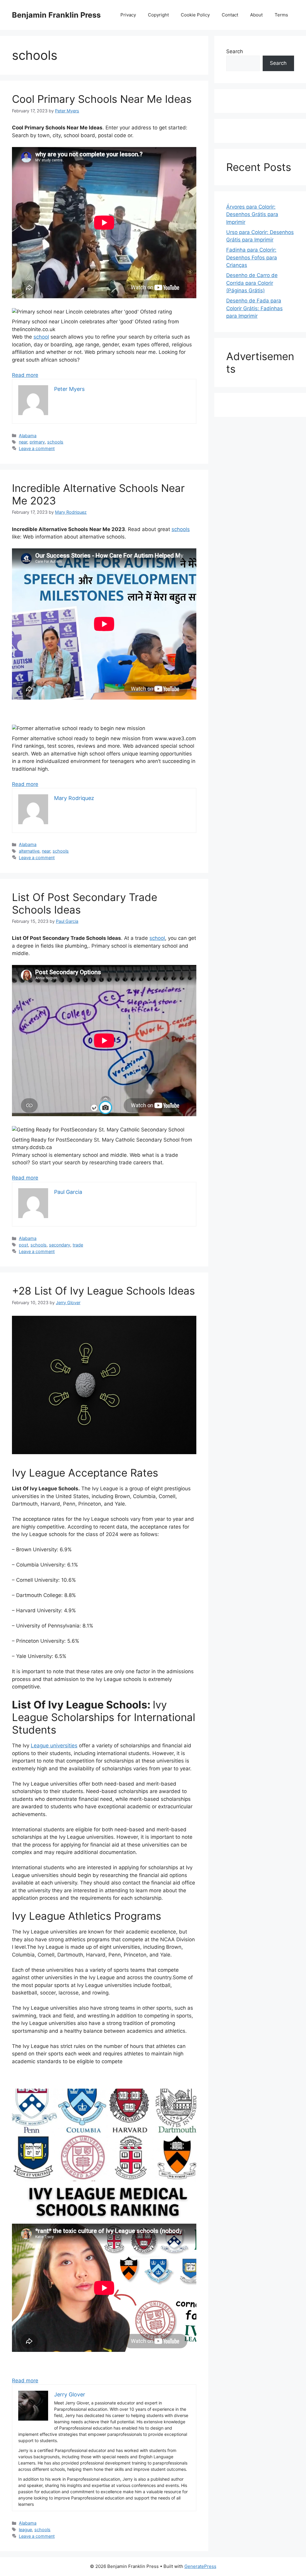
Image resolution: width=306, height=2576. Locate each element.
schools (55, 442)
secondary (60, 1245)
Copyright (158, 15)
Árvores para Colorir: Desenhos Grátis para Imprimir (252, 214)
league (25, 2530)
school (41, 337)
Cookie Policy (195, 15)
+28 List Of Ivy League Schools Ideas (103, 1291)
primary (37, 442)
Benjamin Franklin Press (56, 15)
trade (78, 1245)
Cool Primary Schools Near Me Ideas (102, 99)
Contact (230, 15)
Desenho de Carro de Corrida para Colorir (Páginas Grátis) (252, 283)
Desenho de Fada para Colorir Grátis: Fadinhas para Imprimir (254, 308)
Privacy (128, 15)
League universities (54, 1746)
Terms (281, 15)
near (23, 442)
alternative (29, 851)
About (256, 15)
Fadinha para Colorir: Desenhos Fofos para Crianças (252, 257)
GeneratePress (200, 2566)
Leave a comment (37, 448)
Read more (25, 375)
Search (235, 51)
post (23, 1245)
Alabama (28, 436)
